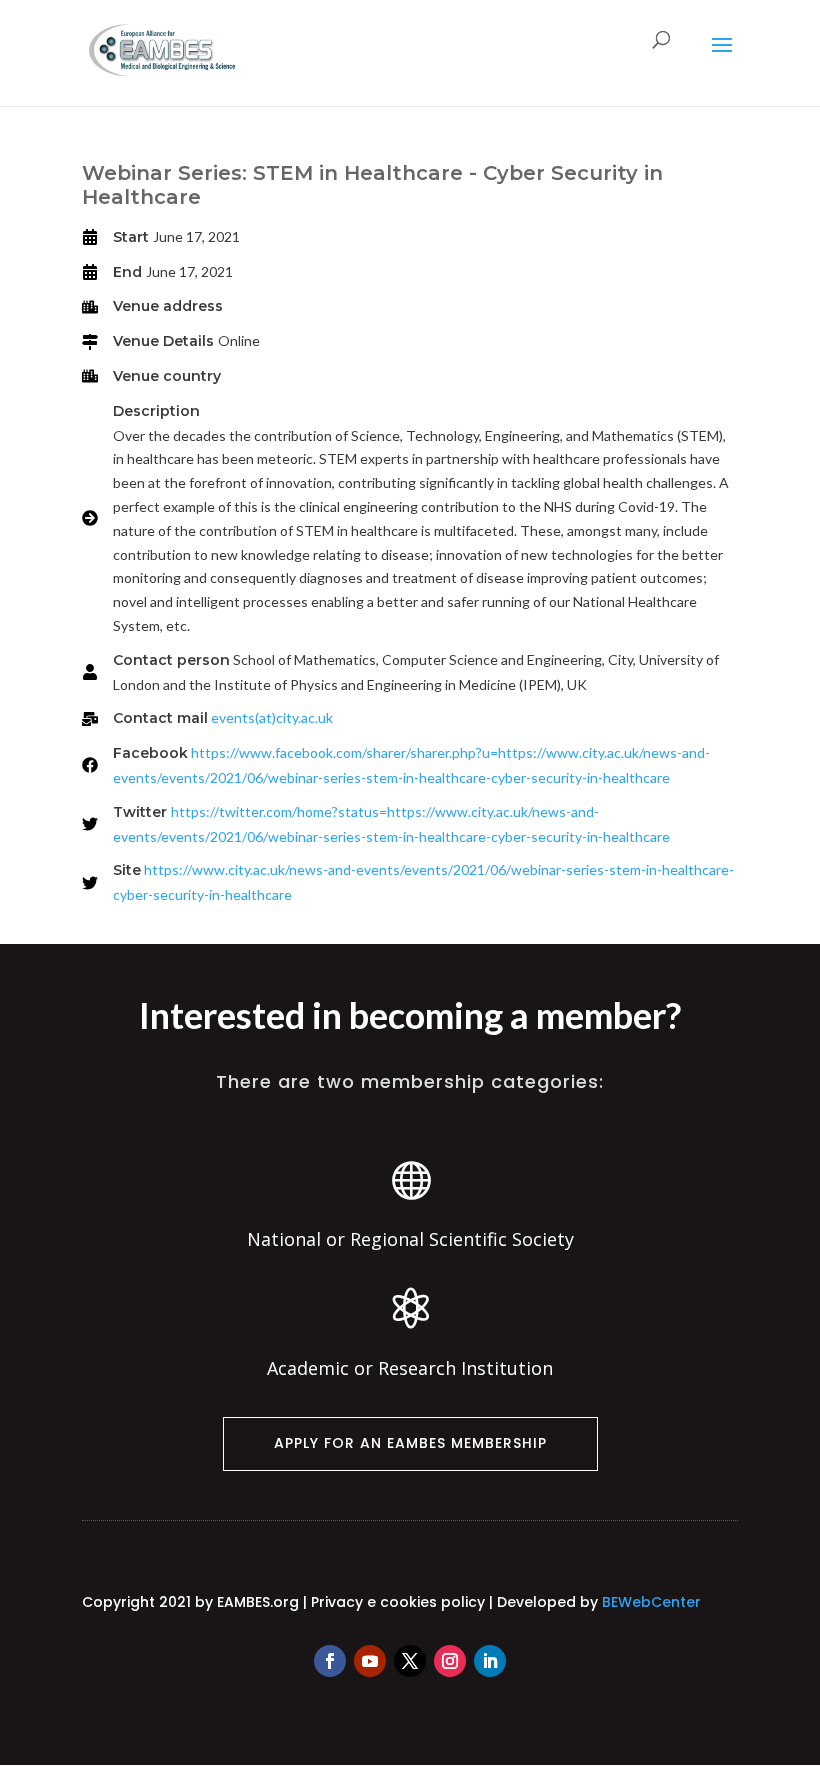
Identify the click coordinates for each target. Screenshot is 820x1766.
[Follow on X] (410, 1661)
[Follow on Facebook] (330, 1661)
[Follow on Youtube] (370, 1661)
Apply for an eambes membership (410, 1443)
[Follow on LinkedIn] (490, 1661)
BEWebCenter (651, 1602)
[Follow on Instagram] (450, 1661)
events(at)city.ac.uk (272, 717)
